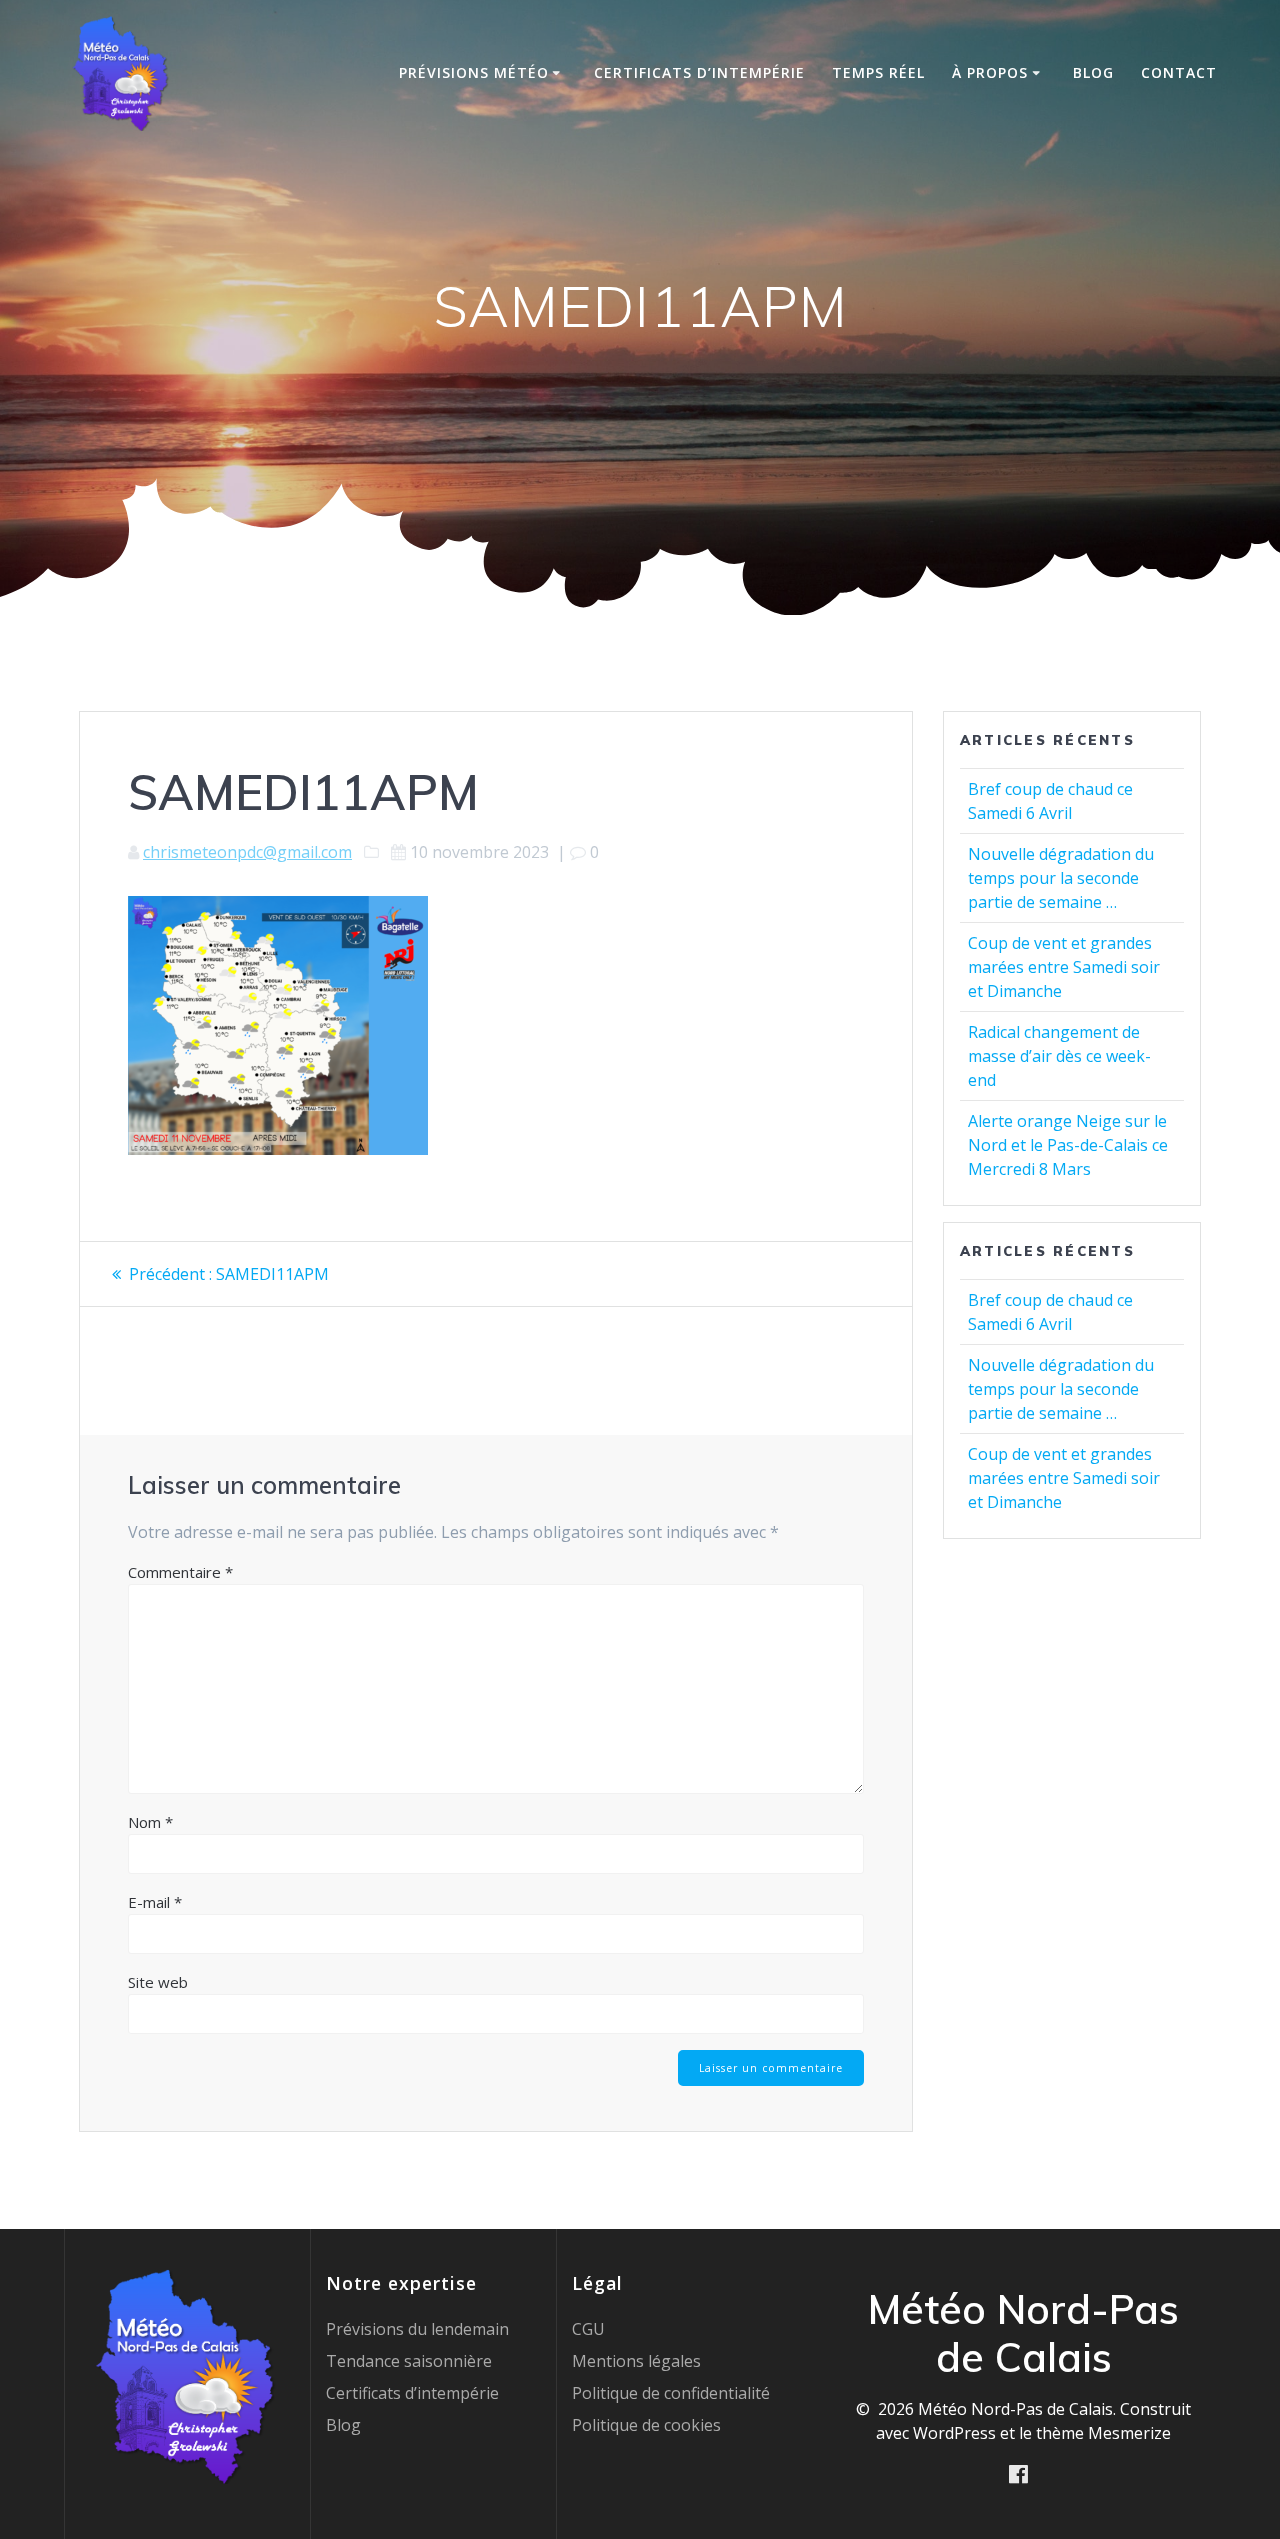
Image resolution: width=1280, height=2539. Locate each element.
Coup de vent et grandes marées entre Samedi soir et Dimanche (1064, 967)
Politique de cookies (646, 2425)
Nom (150, 1822)
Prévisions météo (474, 72)
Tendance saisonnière (409, 2361)
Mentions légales (636, 2361)
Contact (1179, 72)
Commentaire (180, 1572)
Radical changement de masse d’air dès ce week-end (1059, 1056)
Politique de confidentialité (671, 2393)
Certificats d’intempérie (699, 72)
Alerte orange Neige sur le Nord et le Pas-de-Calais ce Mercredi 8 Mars (1068, 1145)
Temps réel (878, 72)
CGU (588, 2329)
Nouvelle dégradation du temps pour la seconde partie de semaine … (1061, 878)
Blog (1093, 72)
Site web (158, 1982)
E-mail (155, 1902)
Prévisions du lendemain (417, 2329)
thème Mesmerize (1103, 2433)
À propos (990, 72)
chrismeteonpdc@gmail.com (247, 852)
